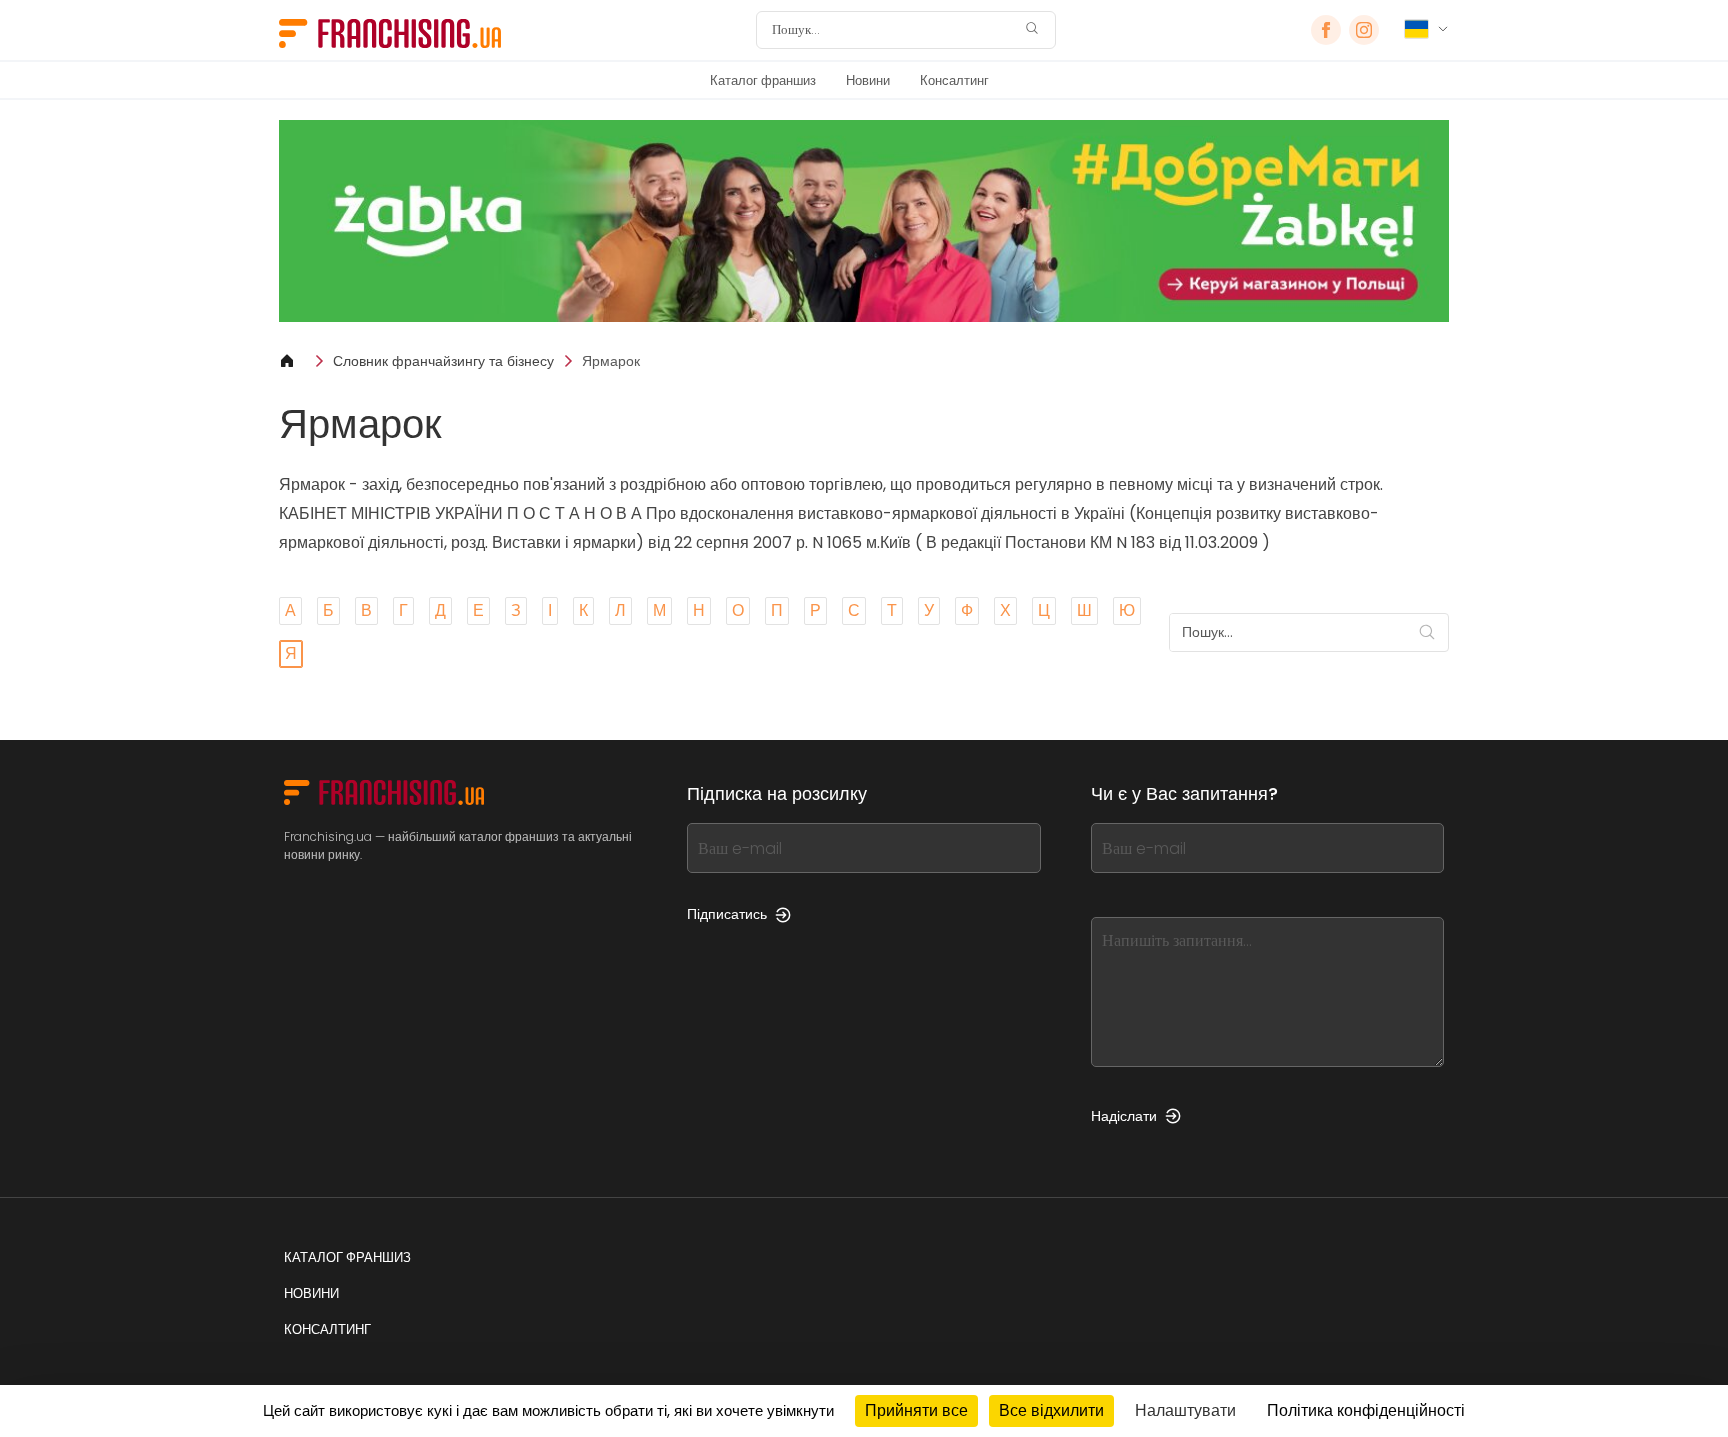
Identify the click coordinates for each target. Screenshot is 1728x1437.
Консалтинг (954, 80)
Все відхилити (1051, 1410)
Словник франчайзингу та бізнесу (443, 361)
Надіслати (1124, 1116)
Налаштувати (1185, 1410)
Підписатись (727, 914)
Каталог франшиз (763, 80)
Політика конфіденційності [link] (1366, 1410)
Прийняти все (916, 1410)
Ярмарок (611, 361)
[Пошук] (1032, 30)
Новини (868, 80)
